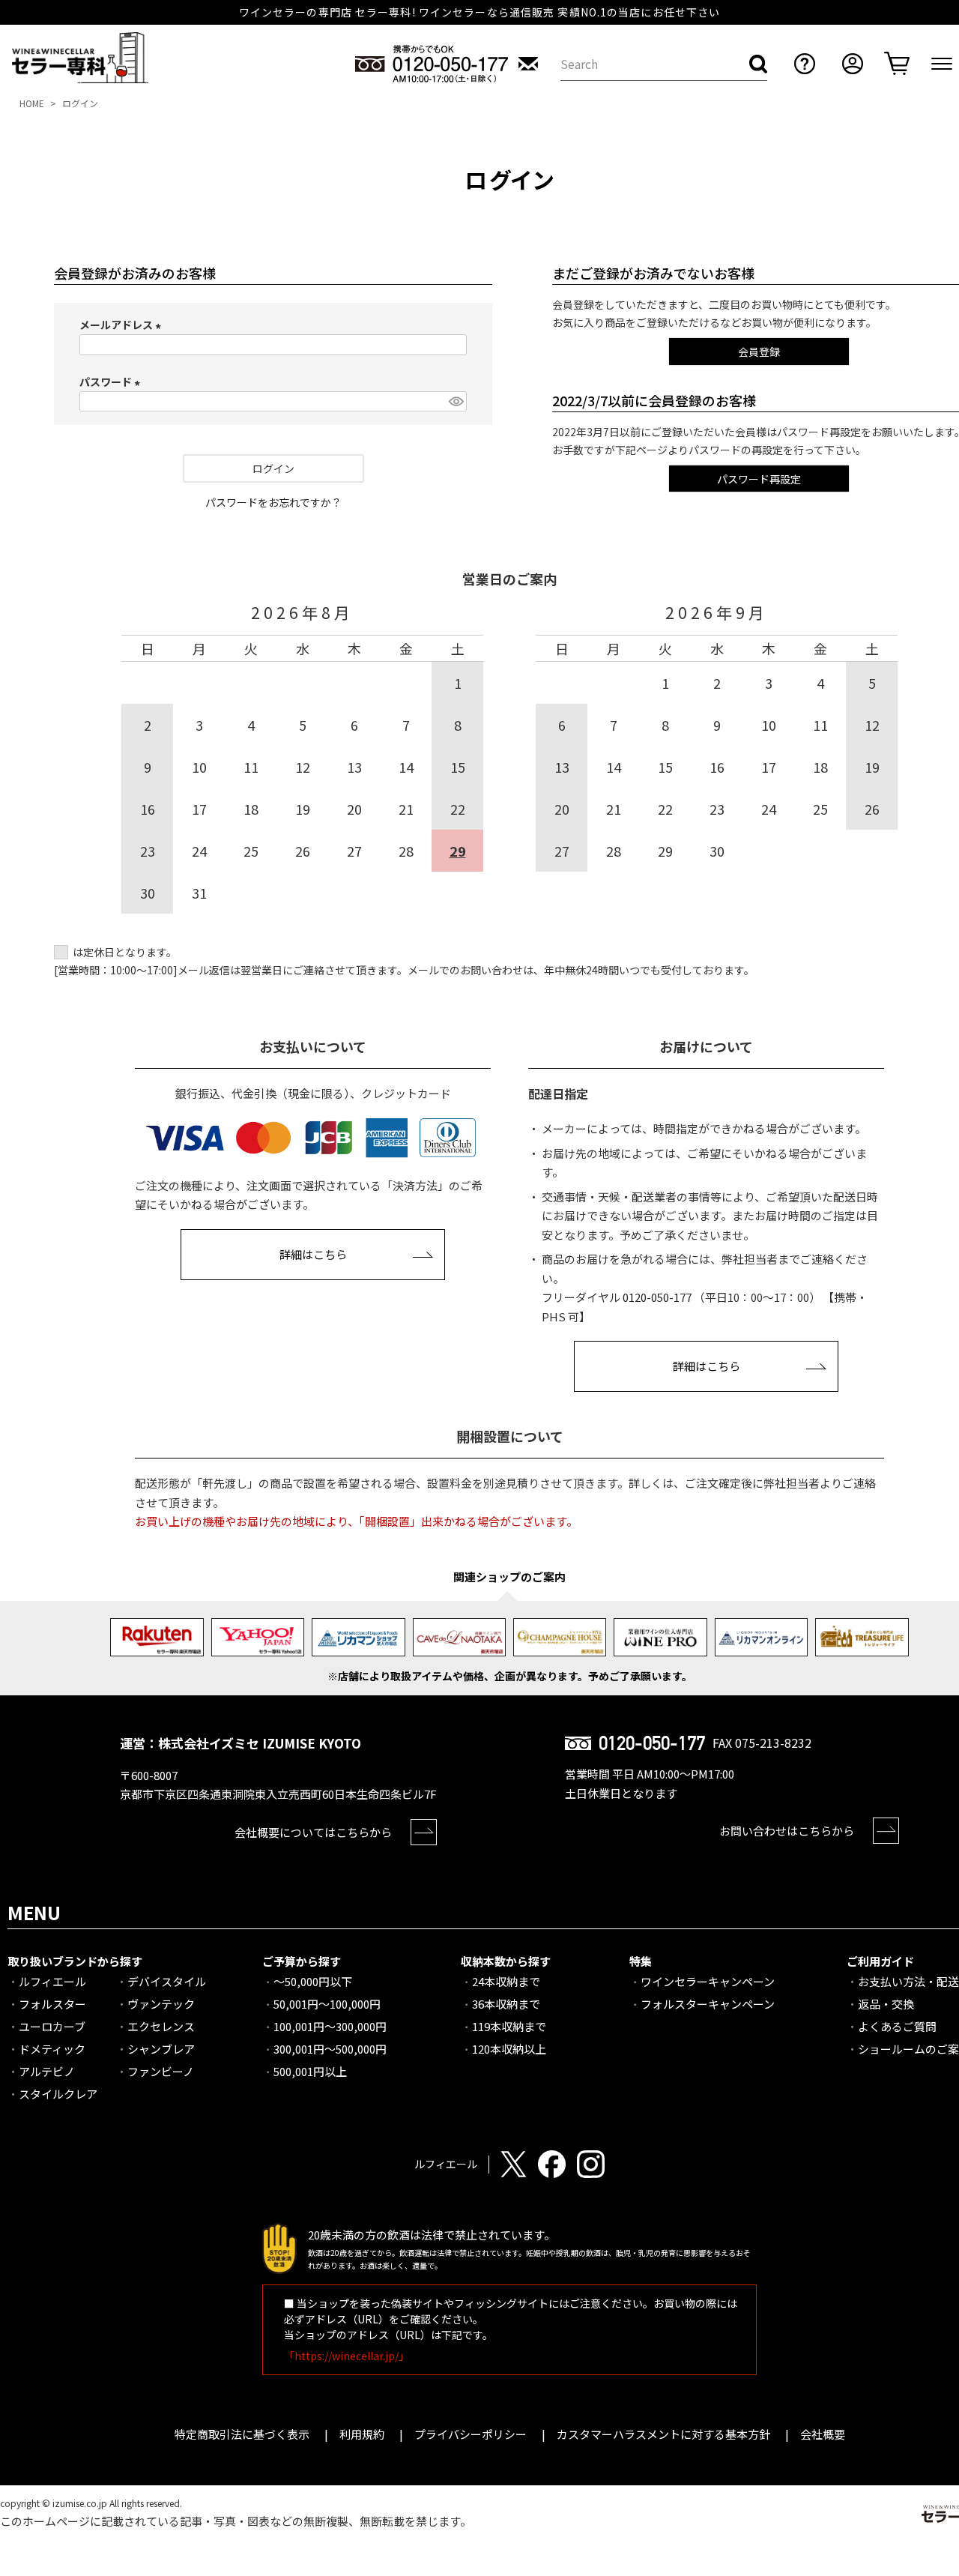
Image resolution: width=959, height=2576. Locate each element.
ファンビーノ (161, 2071)
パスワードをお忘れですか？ (273, 502)
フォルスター (52, 2004)
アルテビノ (47, 2071)
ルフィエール (52, 1981)
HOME (32, 103)
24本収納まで (506, 1981)
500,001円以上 (310, 2071)
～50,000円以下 (313, 1981)
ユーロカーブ (52, 2026)
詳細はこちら (313, 1254)
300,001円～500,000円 (330, 2049)
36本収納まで (506, 2004)
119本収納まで (509, 2026)
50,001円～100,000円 (327, 2004)
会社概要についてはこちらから (313, 1832)
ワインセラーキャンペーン (708, 1981)
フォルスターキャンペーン (708, 2004)
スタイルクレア (58, 2094)
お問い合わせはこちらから (787, 1831)
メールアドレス (122, 325)
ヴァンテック (161, 2004)
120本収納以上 (509, 2049)
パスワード (112, 381)
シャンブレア (161, 2049)
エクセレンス (161, 2026)
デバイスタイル (167, 1981)
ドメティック (52, 2049)
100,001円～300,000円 (330, 2026)
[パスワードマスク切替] (456, 402)
